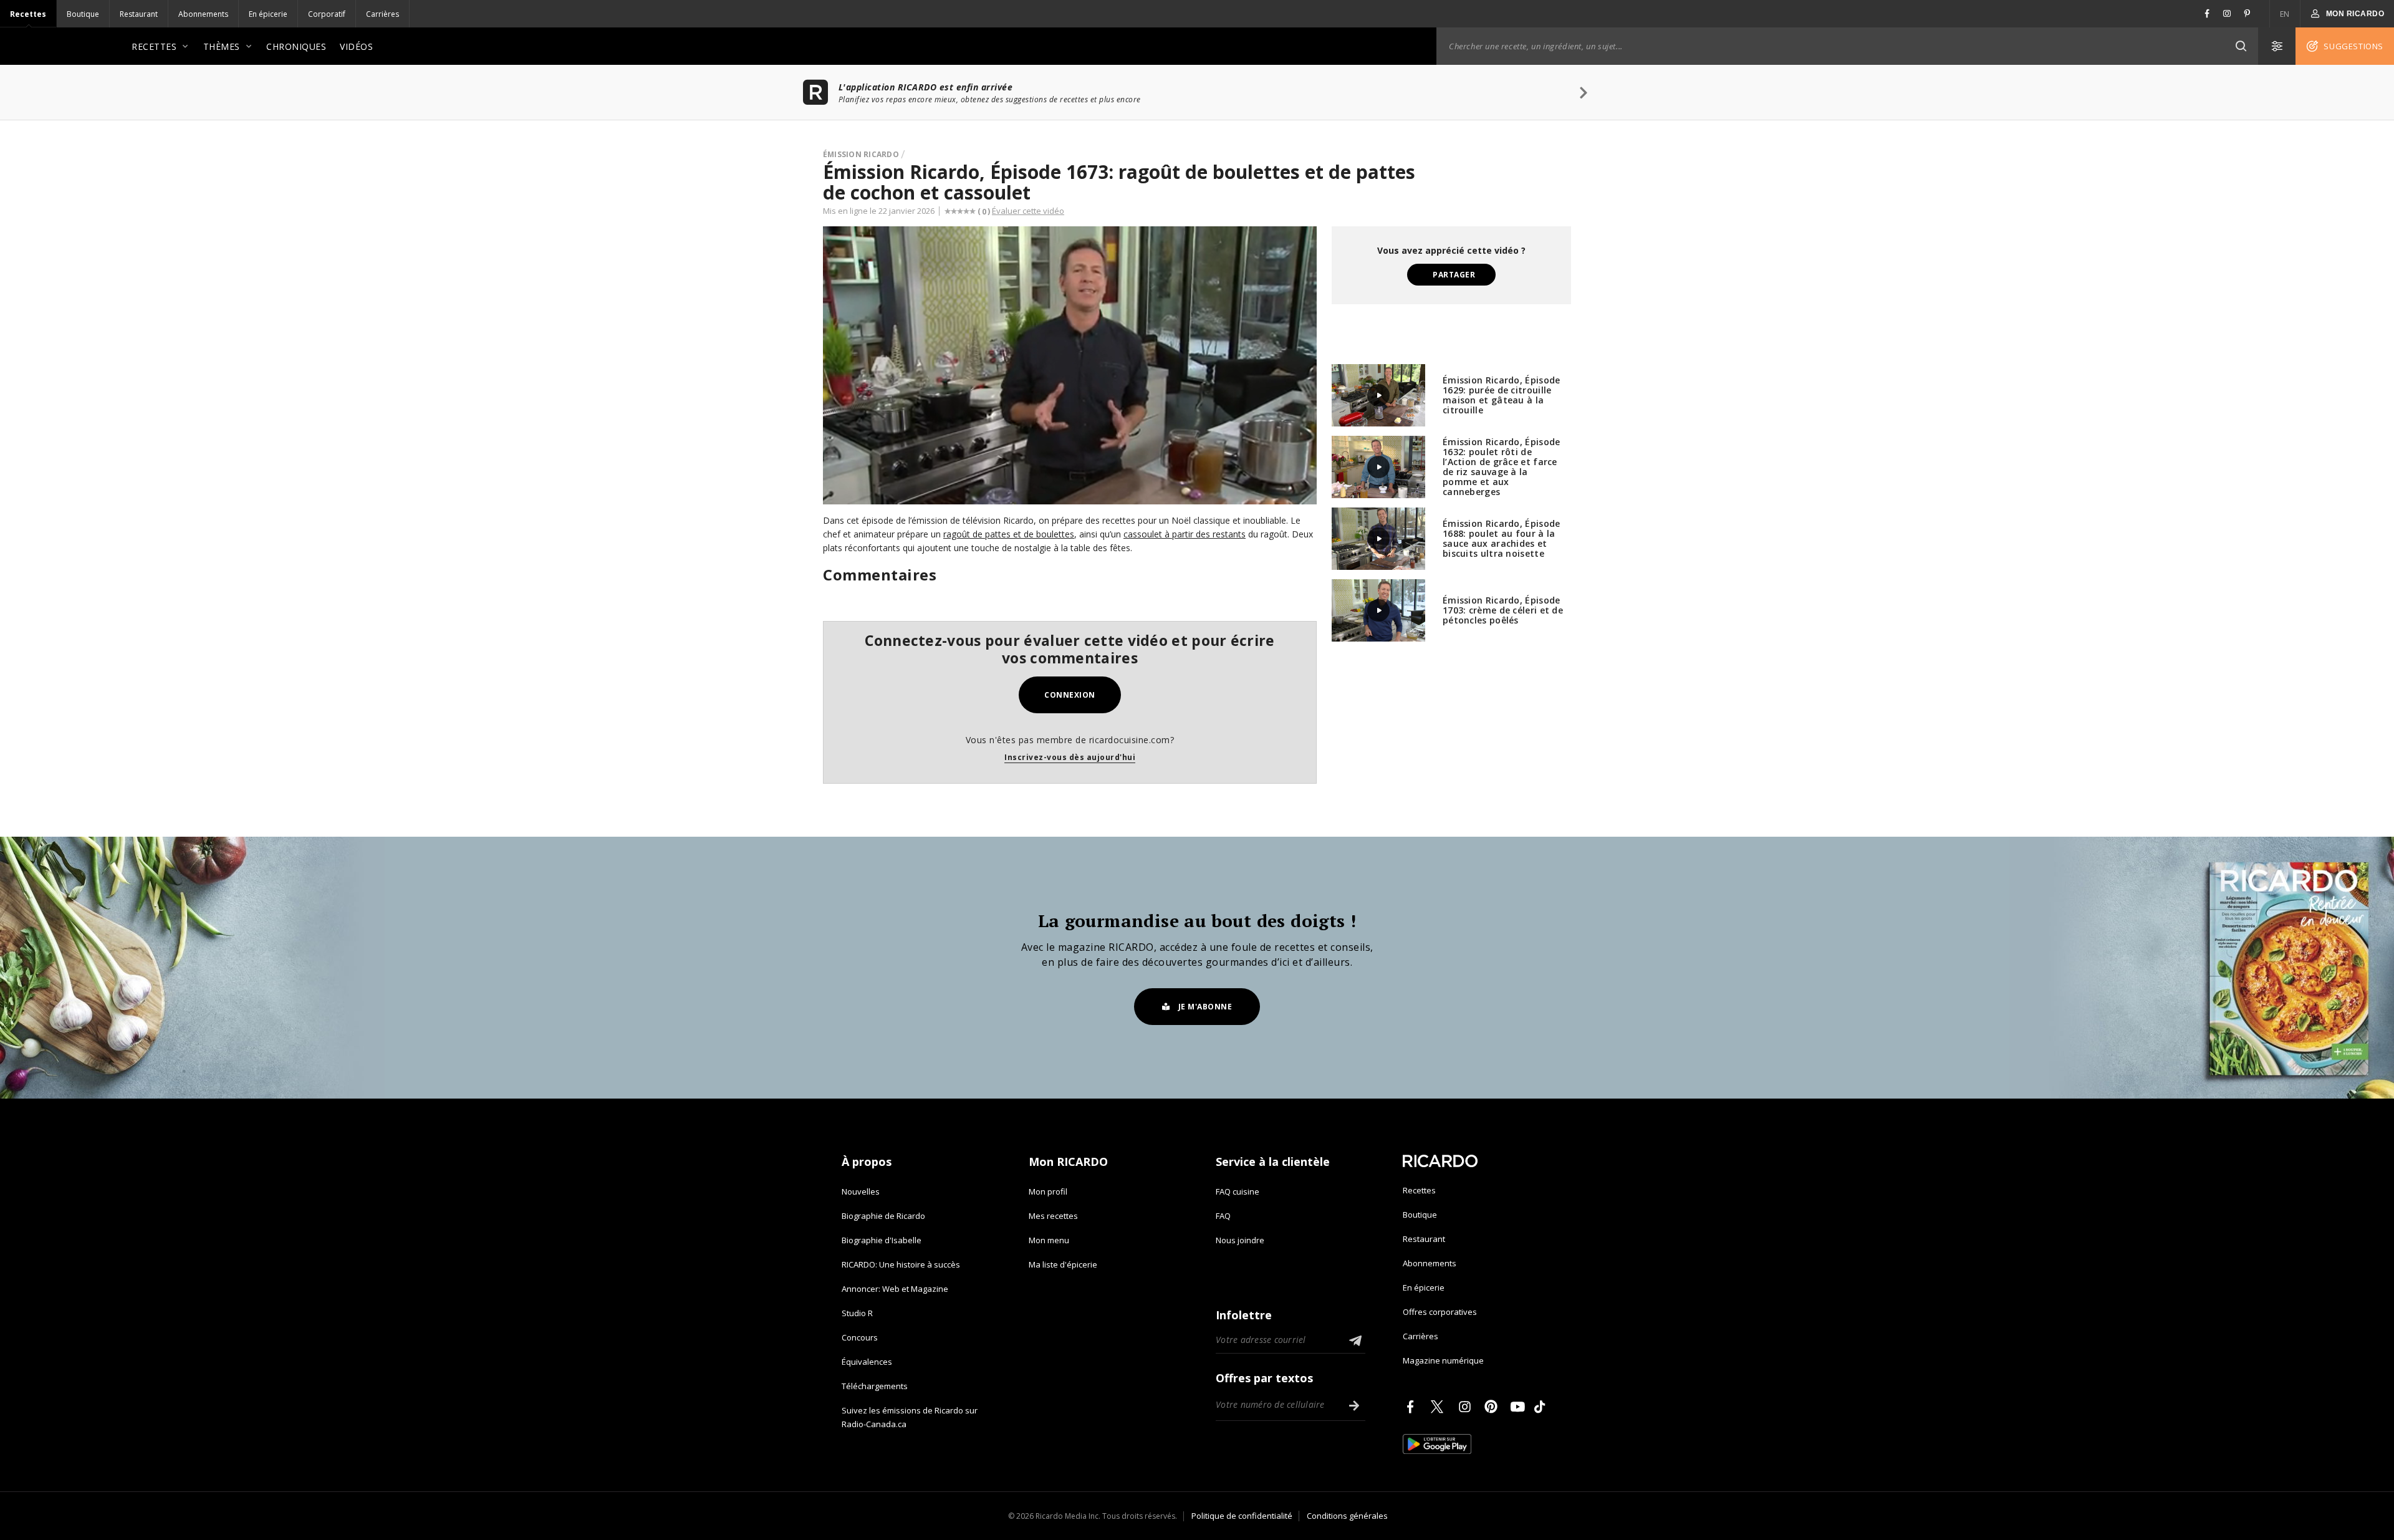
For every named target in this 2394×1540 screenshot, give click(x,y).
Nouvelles (861, 1191)
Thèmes (222, 46)
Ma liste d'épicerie (1063, 1264)
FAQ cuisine (1238, 1191)
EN (2285, 14)
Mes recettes (1053, 1216)
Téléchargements (875, 1386)
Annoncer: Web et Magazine (895, 1289)
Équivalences (867, 1362)
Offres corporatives (1440, 1312)
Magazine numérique (1443, 1360)
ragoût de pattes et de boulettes (1009, 534)
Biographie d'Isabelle (882, 1240)
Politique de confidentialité (1242, 1516)
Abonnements (203, 14)
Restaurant (139, 14)
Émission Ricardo (861, 154)
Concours (860, 1337)
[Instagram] (1467, 1407)
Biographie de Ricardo (883, 1216)
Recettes (28, 14)
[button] (2241, 46)
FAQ (1223, 1216)
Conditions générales (1347, 1516)
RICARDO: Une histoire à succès (901, 1264)
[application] (1070, 365)
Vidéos (356, 46)
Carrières (382, 14)
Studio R (857, 1313)
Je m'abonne (1205, 1007)
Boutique (83, 14)
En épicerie (268, 14)
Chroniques (296, 46)
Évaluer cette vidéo (1028, 211)
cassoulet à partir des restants (1185, 534)
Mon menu (1049, 1240)
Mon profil (1048, 1191)
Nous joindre (1240, 1240)
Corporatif (327, 14)
